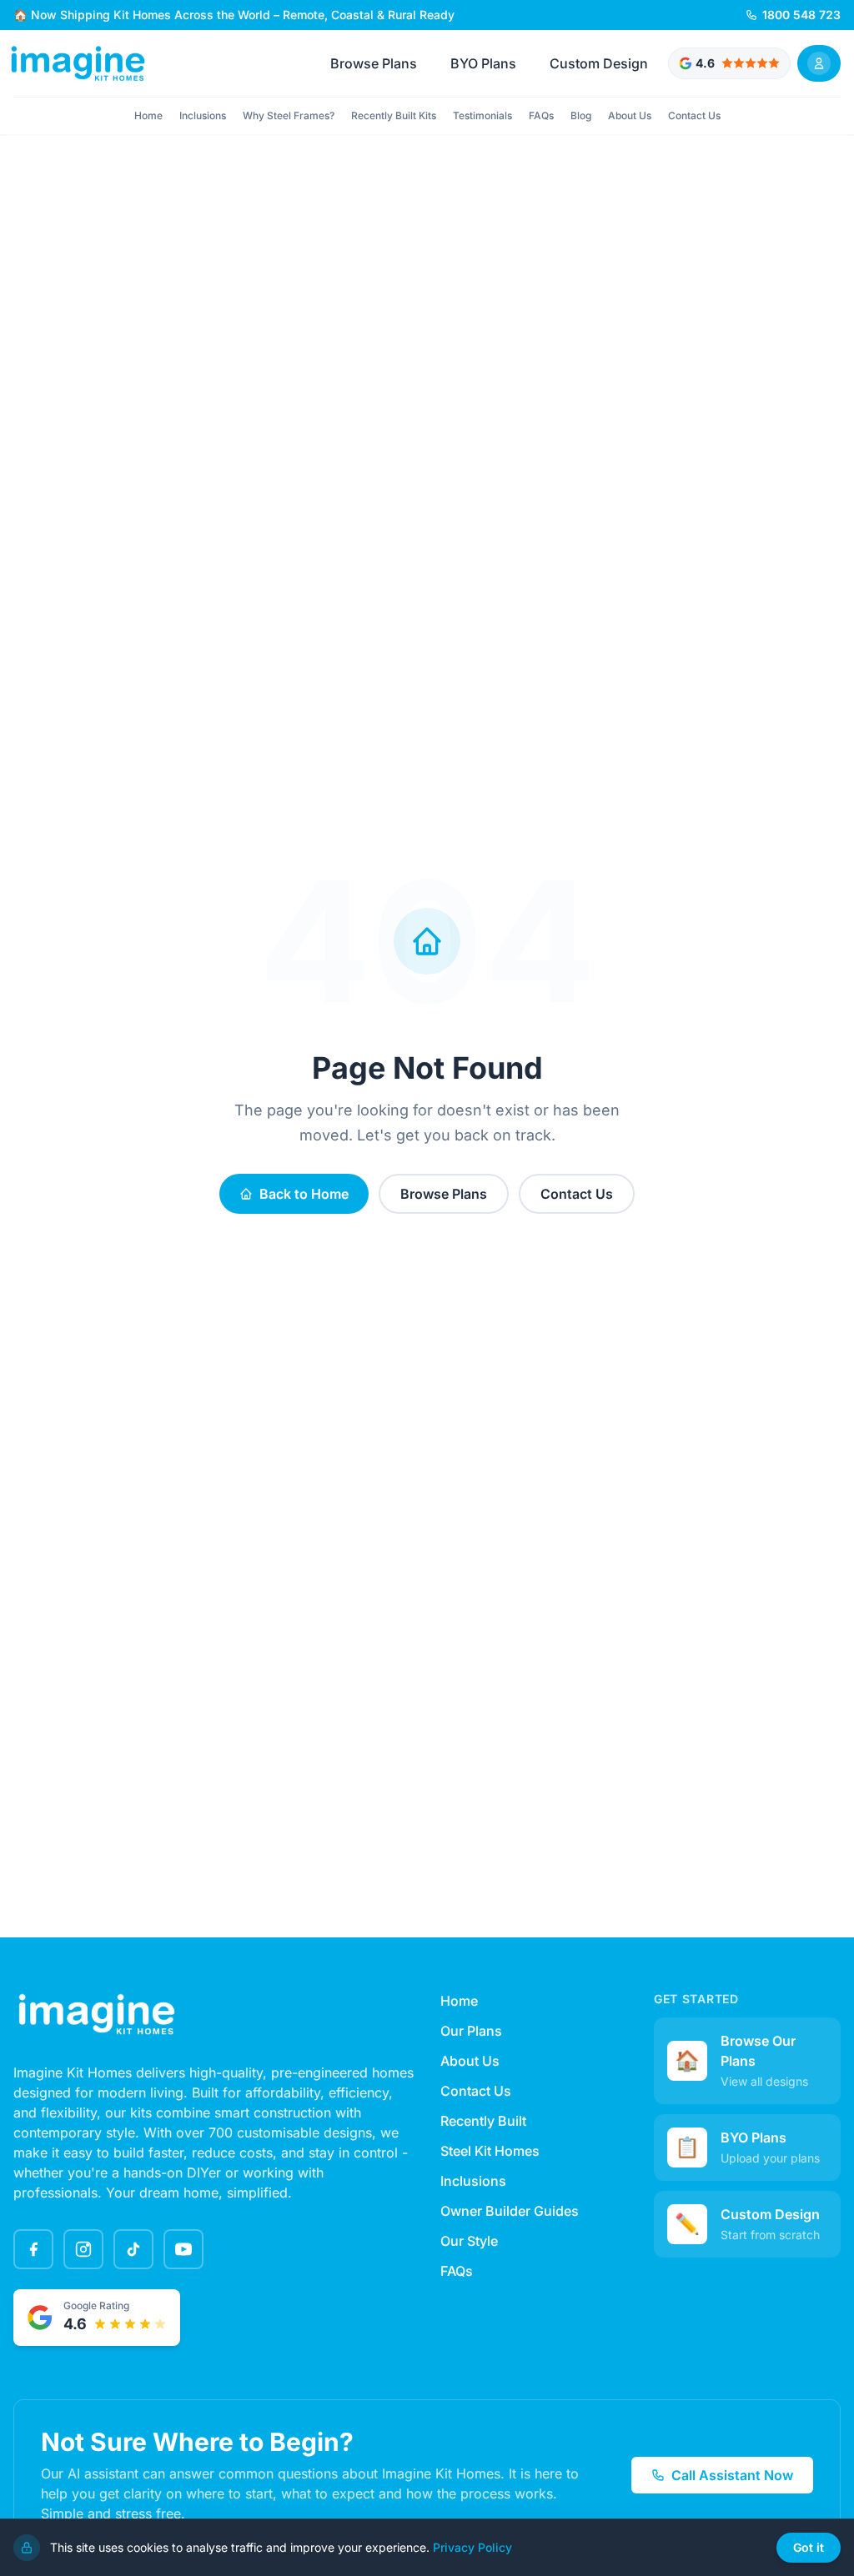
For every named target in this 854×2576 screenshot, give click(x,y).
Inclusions (203, 115)
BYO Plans (483, 63)
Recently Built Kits (394, 115)
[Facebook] (33, 2249)
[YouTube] (183, 2249)
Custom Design (599, 63)
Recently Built (483, 2121)
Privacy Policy (472, 2547)
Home (148, 115)
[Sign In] (819, 63)
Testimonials (482, 115)
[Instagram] (83, 2249)
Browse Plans (374, 63)
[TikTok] (133, 2249)
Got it (809, 2547)
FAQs (541, 115)
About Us (630, 115)
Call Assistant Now (732, 2475)
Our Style (469, 2241)
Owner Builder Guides (510, 2211)
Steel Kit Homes (490, 2151)
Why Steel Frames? (289, 115)
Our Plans (471, 2031)
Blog (581, 115)
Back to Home (304, 1194)
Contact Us (694, 115)
